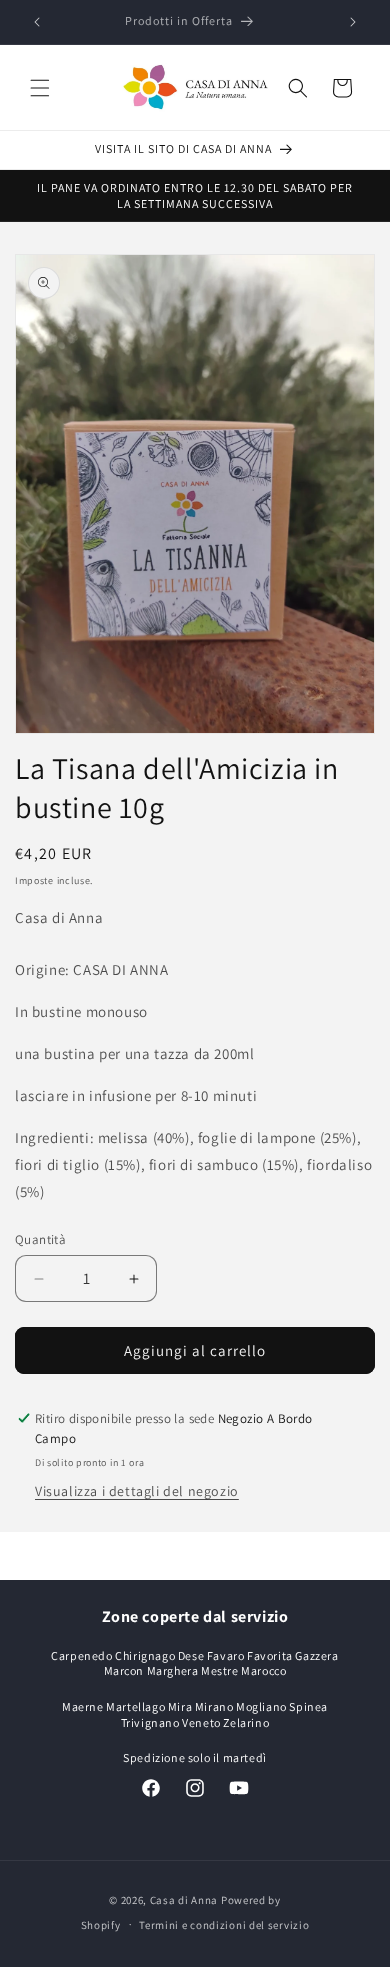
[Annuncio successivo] (353, 22)
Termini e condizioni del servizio (224, 1925)
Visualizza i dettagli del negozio (137, 1491)
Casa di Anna (184, 1900)
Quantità (40, 1239)
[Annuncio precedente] (37, 22)
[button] (40, 88)
